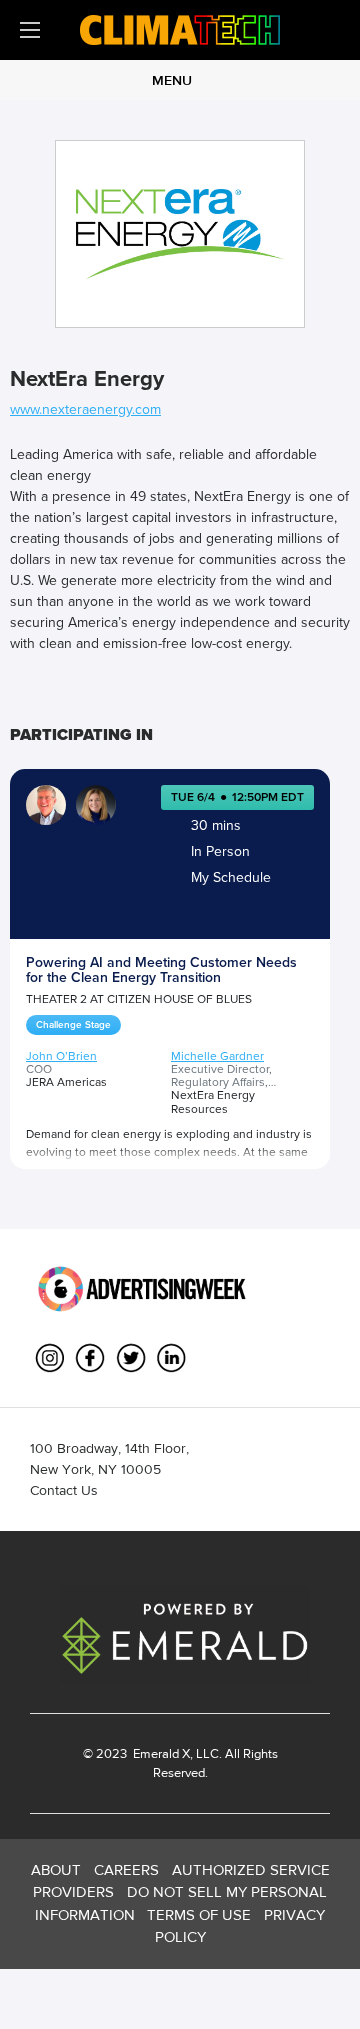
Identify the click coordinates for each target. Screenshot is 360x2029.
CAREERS (126, 1869)
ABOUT (56, 1869)
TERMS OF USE (199, 1914)
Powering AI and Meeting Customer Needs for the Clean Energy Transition (161, 970)
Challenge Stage (73, 1025)
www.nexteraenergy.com (85, 409)
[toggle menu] (30, 30)
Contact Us (64, 1490)
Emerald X (160, 1753)
